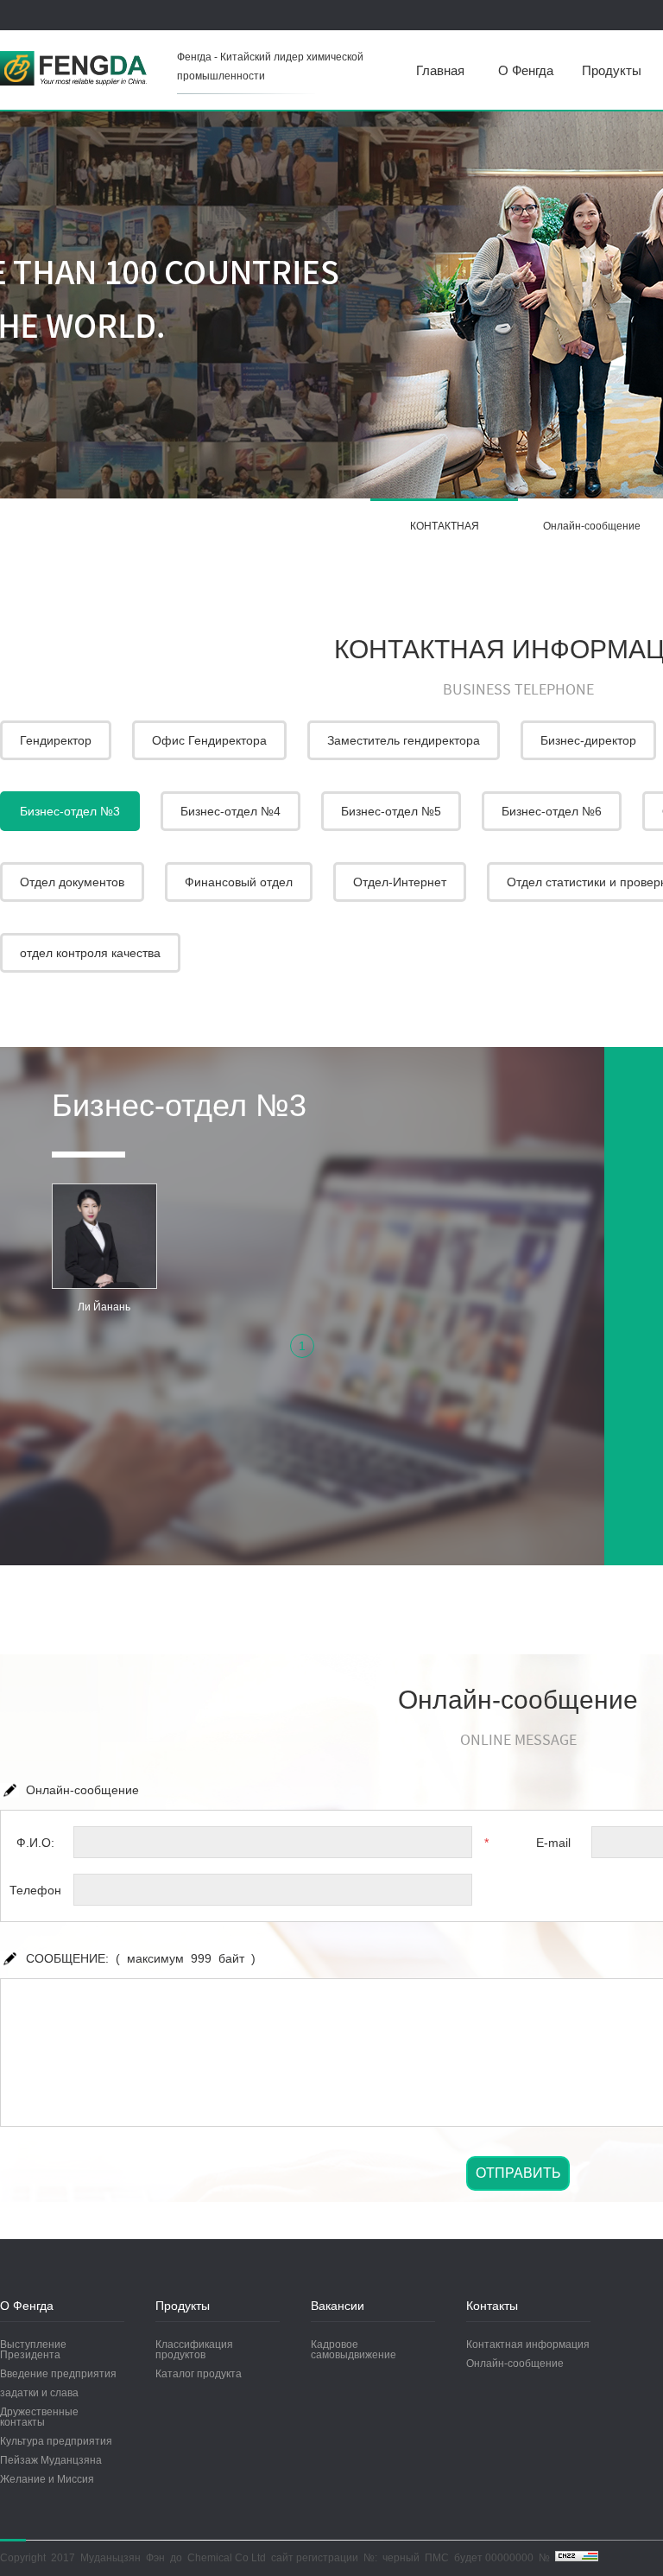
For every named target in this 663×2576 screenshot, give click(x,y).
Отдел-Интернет (400, 882)
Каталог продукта (199, 2374)
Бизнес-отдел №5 (391, 811)
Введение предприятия (58, 2374)
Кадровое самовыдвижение (354, 2350)
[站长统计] (577, 2558)
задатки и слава (39, 2393)
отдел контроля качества (90, 953)
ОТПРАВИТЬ (518, 2173)
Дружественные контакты (39, 2417)
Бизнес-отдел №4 (230, 811)
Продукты (612, 70)
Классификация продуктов (194, 2350)
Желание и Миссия (47, 2479)
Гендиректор (56, 740)
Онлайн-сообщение (515, 2363)
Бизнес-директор (588, 740)
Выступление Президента (33, 2350)
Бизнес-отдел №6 (552, 811)
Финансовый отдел (239, 882)
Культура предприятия (56, 2441)
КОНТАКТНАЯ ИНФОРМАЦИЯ (444, 536)
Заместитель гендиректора (404, 740)
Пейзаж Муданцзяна (51, 2460)
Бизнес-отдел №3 (70, 811)
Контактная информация (528, 2344)
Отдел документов (72, 882)
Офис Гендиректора (209, 740)
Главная (440, 70)
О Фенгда (526, 70)
